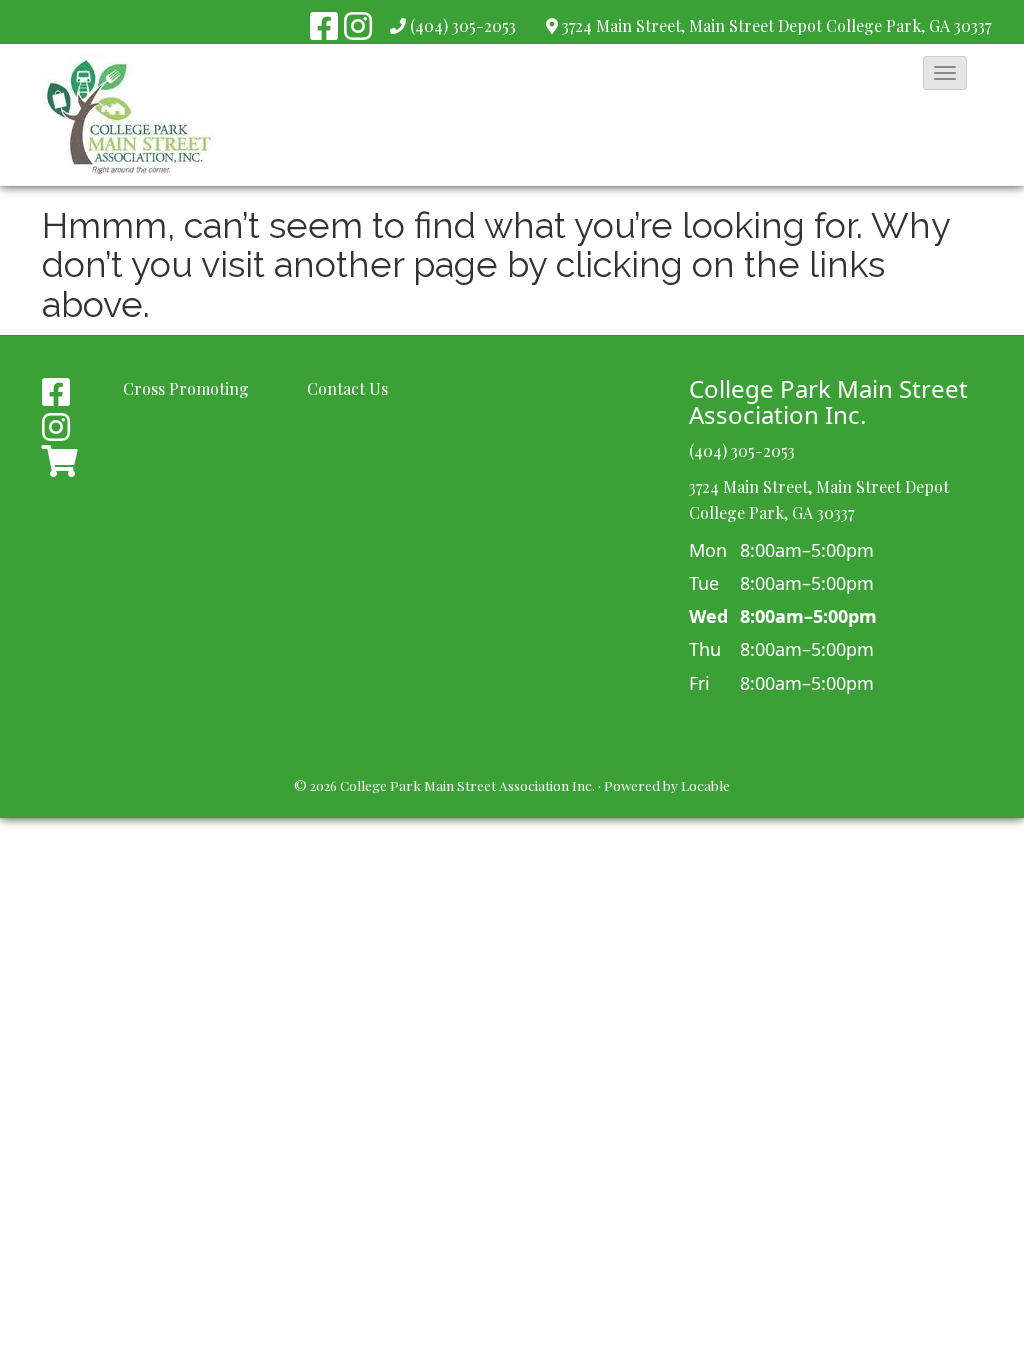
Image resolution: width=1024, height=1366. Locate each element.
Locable (705, 785)
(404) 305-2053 (463, 25)
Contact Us (347, 388)
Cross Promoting (186, 388)
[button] (945, 73)
